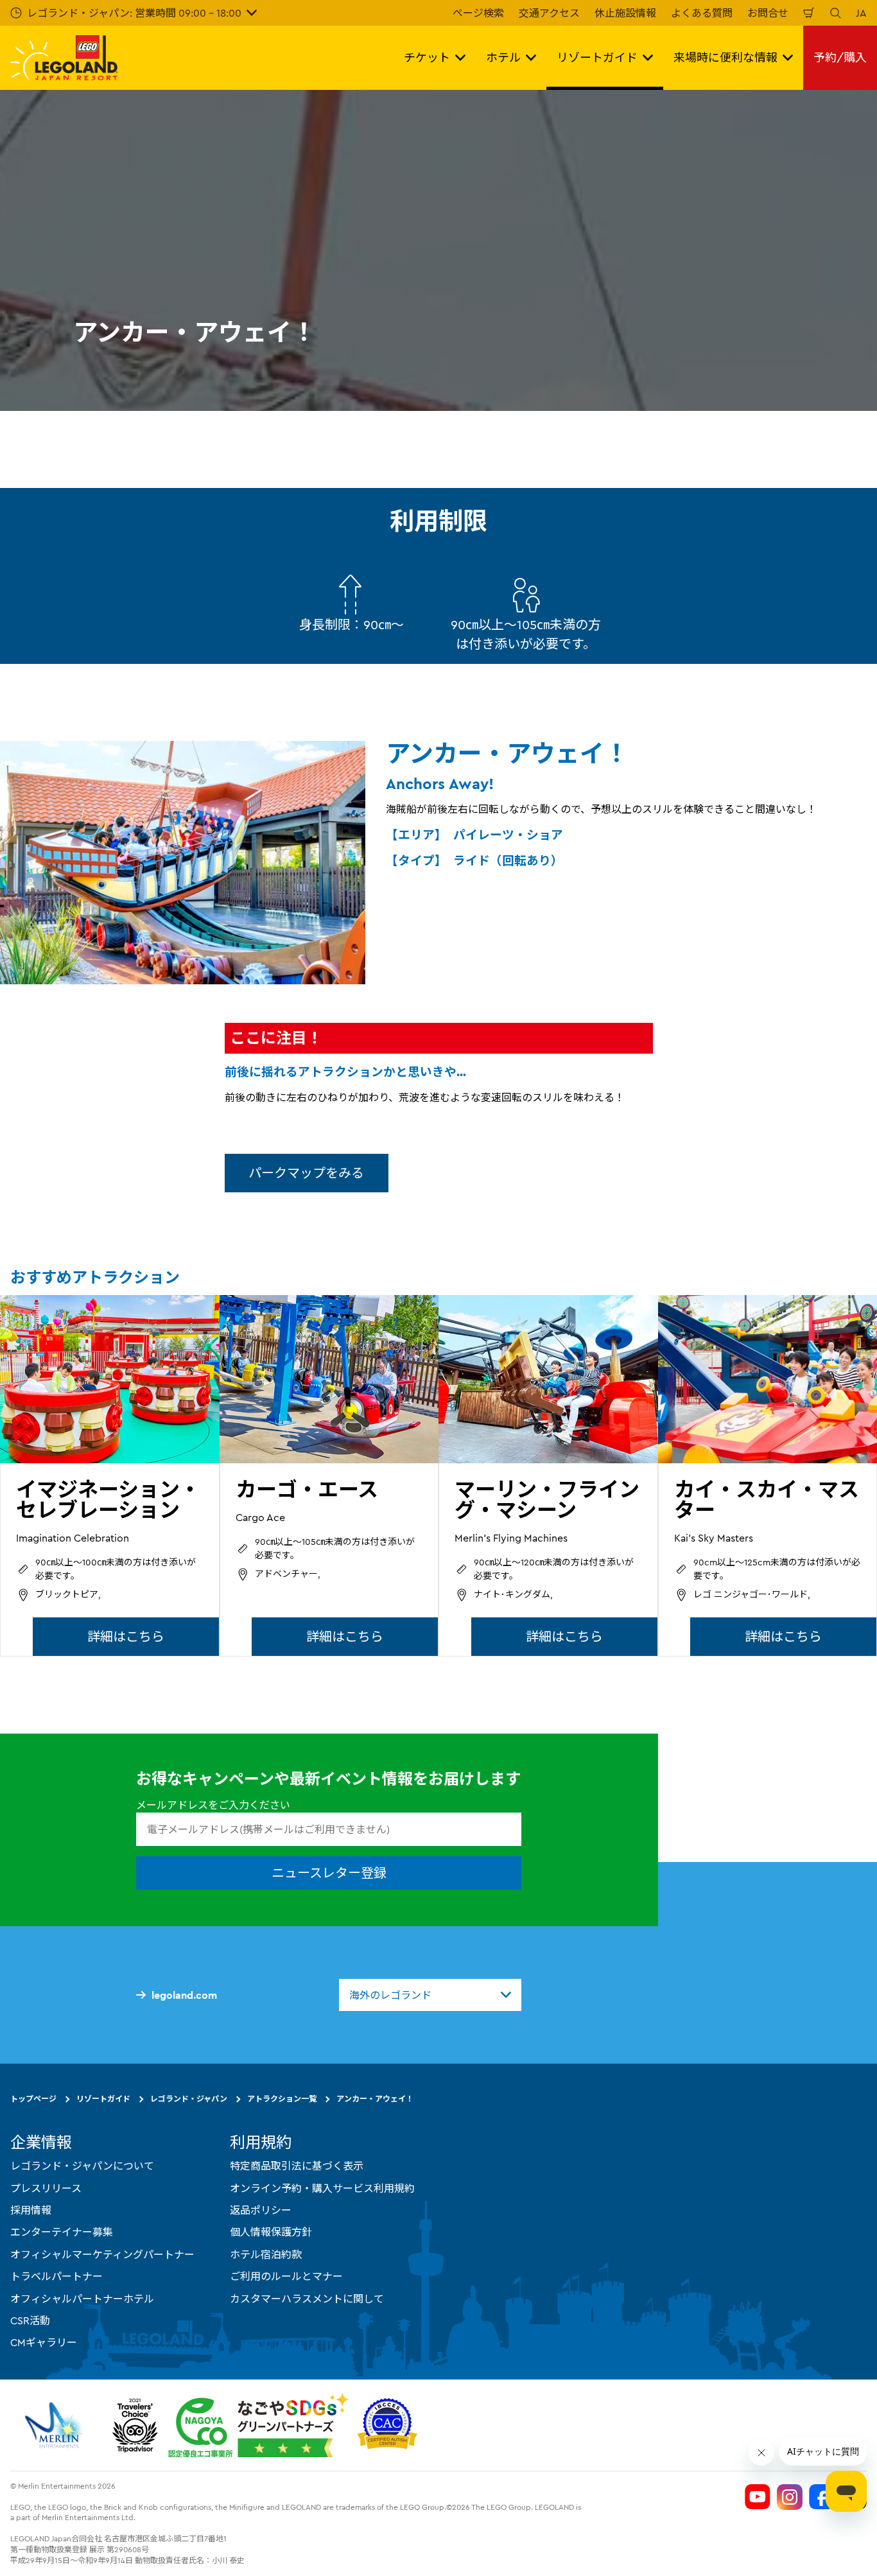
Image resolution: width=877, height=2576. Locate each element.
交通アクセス (549, 13)
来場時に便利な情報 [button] (725, 57)
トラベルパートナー (56, 2276)
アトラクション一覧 (282, 2099)
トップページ (33, 2099)
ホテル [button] (503, 57)
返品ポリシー (261, 2210)
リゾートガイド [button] (597, 57)
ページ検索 (478, 13)
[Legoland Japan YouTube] (758, 2496)
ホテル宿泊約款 (266, 2254)
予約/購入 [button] (840, 57)
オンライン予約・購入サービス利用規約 (322, 2188)
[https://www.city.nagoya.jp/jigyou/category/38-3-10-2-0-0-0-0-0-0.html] (258, 2424)
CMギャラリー (44, 2342)
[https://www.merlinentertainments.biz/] (56, 2424)
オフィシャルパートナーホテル (82, 2298)
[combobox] (430, 1995)
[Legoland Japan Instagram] (790, 2496)
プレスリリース (46, 2188)
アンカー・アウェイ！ (375, 2099)
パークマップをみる (306, 1173)
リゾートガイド (103, 2099)
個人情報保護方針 (271, 2232)
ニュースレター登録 (329, 1873)
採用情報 (31, 2210)
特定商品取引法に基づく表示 (297, 2166)
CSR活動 (30, 2320)
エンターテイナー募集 (62, 2232)
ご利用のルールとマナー (286, 2276)
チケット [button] (427, 57)
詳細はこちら (126, 1636)
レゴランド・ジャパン (189, 2099)
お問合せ (768, 13)
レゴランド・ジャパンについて (82, 2166)
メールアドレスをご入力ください (213, 1805)
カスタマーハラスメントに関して (307, 2298)
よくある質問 (702, 13)
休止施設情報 (625, 13)
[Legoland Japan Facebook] (822, 2496)
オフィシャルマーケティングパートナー (102, 2254)
